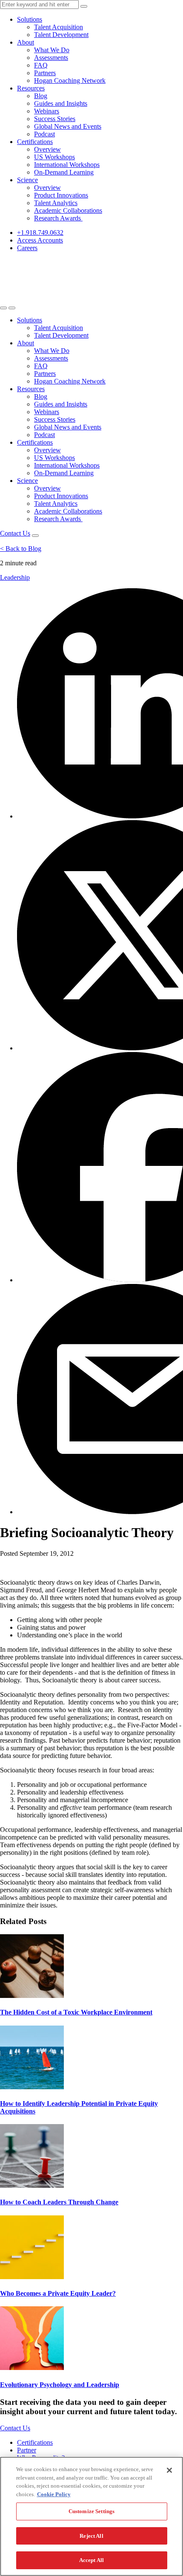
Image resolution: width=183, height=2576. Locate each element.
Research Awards (58, 218)
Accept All (91, 2560)
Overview (47, 149)
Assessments (51, 58)
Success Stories (55, 119)
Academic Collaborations (68, 210)
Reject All (91, 2536)
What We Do (52, 50)
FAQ (41, 65)
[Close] (169, 2470)
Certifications (35, 142)
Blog (41, 96)
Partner (27, 2450)
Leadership (15, 577)
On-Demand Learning (64, 172)
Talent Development (61, 35)
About (26, 42)
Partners (45, 73)
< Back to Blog (21, 549)
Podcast (44, 134)
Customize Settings (91, 2511)
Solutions (30, 19)
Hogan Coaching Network (70, 80)
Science (27, 180)
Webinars (47, 111)
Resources (31, 88)
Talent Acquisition (59, 27)
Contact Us (15, 533)
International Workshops (67, 165)
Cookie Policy (54, 2494)
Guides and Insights (61, 103)
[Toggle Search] (3, 308)
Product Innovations (61, 195)
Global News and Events (68, 126)
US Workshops (54, 157)
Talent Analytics (56, 203)
